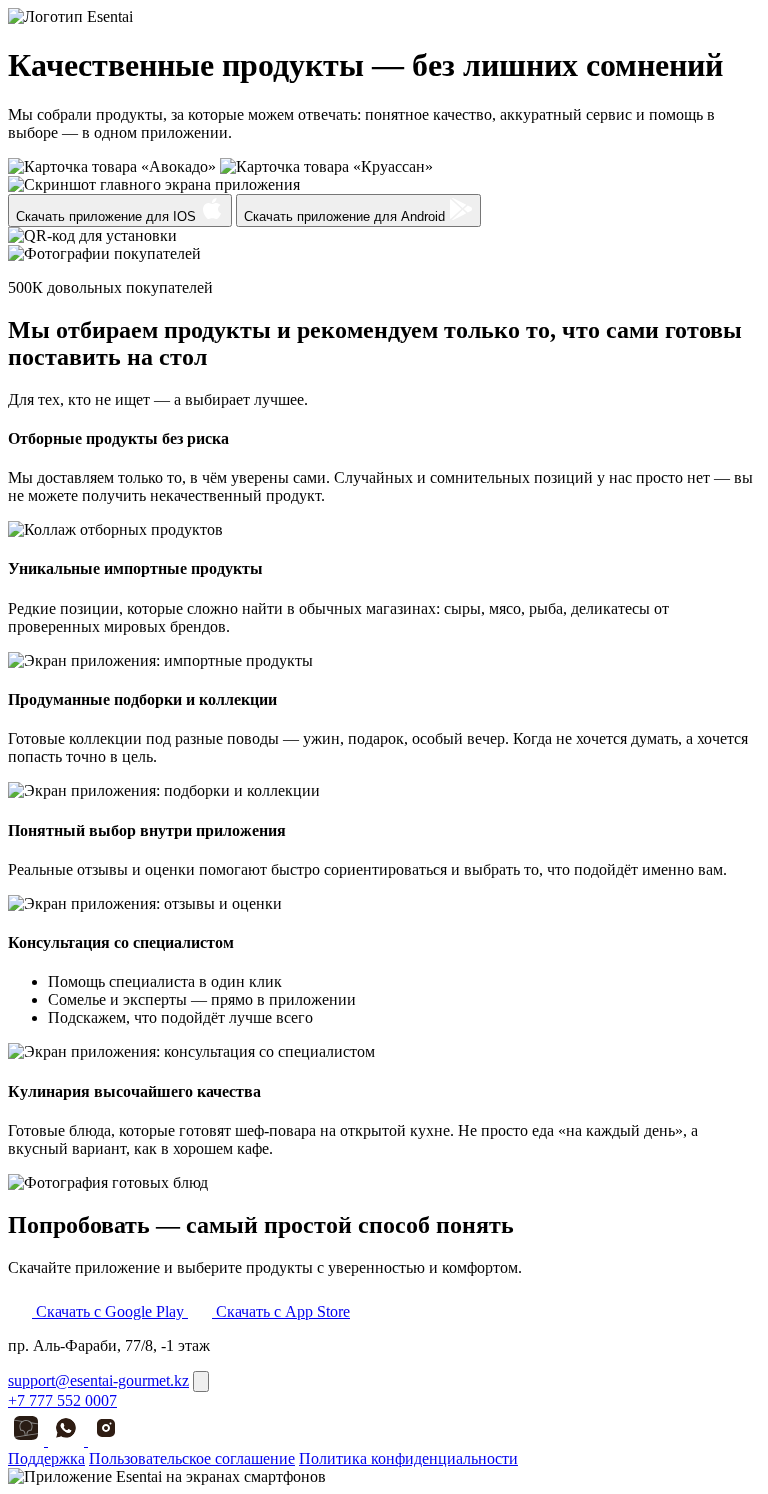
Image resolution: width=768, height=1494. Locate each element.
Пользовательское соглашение (192, 1458)
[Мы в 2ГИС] (28, 1440)
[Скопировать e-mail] (201, 1381)
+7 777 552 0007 (62, 1400)
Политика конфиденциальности (408, 1458)
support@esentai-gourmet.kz (98, 1380)
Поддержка (46, 1458)
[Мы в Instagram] (106, 1440)
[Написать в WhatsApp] (68, 1440)
